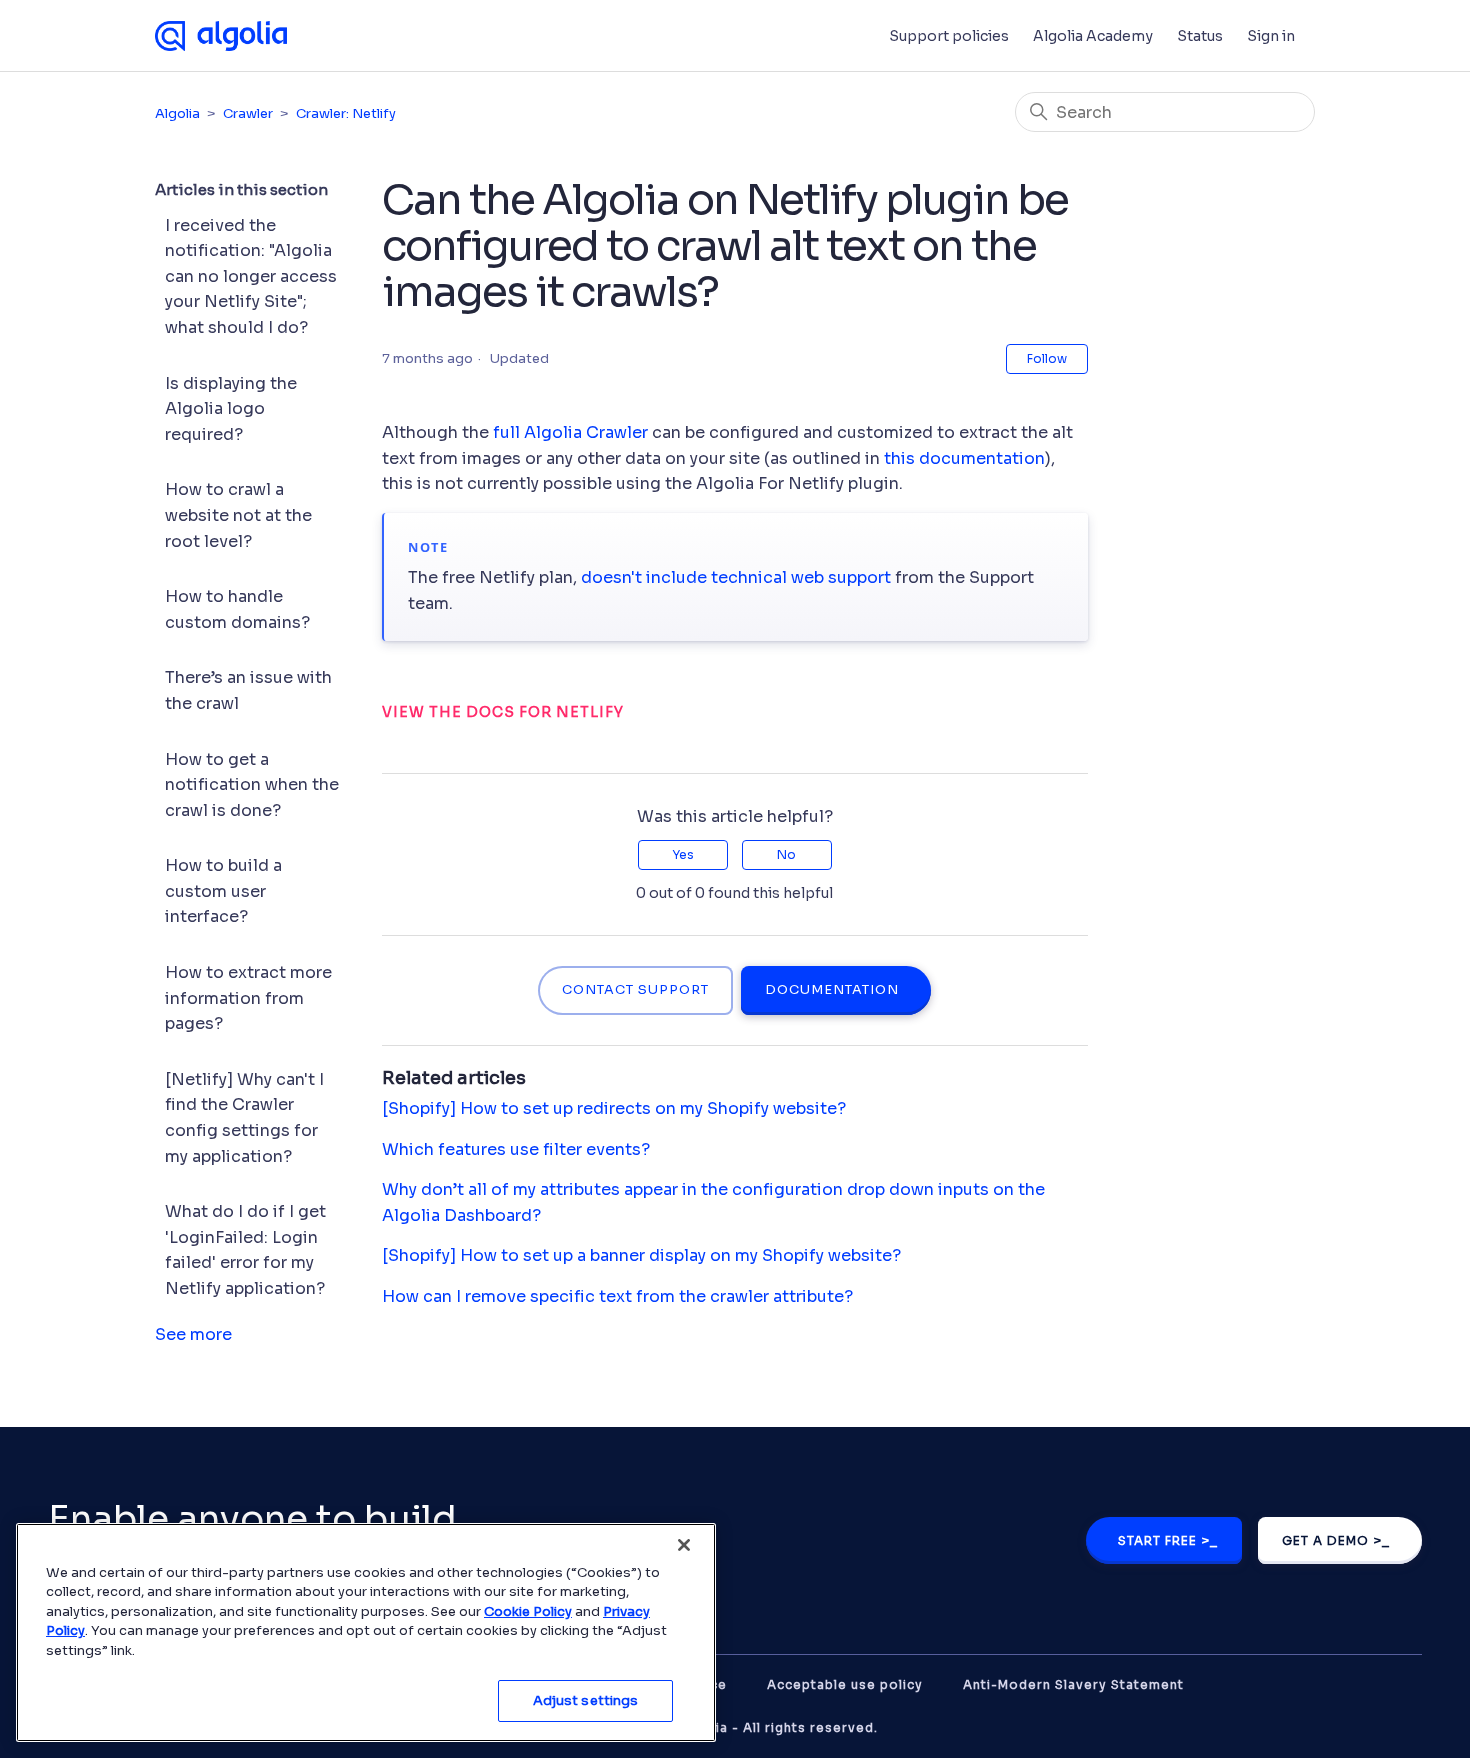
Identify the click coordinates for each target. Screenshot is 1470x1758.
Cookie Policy (528, 1611)
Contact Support (635, 990)
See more (193, 1334)
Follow (1047, 358)
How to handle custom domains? (237, 609)
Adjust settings (586, 1700)
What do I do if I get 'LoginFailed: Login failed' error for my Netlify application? (245, 1250)
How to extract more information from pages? (248, 998)
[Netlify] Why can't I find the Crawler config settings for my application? (244, 1118)
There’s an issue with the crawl (248, 690)
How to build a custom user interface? (223, 891)
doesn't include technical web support (736, 577)
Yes (683, 854)
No (786, 854)
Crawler (248, 113)
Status (1200, 36)
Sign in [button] (1271, 36)
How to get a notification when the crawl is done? (252, 785)
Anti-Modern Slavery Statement (1073, 1684)
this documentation (964, 458)
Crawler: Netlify (346, 113)
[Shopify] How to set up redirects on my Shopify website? (614, 1108)
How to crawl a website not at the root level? (238, 515)
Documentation (832, 990)
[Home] (221, 36)
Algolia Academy (1093, 36)
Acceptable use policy (845, 1684)
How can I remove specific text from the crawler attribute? (617, 1296)
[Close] (684, 1545)
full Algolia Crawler (570, 432)
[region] (366, 1632)
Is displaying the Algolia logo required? (231, 409)
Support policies (949, 36)
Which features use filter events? (516, 1149)
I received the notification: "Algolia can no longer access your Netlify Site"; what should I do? (251, 276)
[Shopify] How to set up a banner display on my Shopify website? (641, 1255)
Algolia (177, 113)
